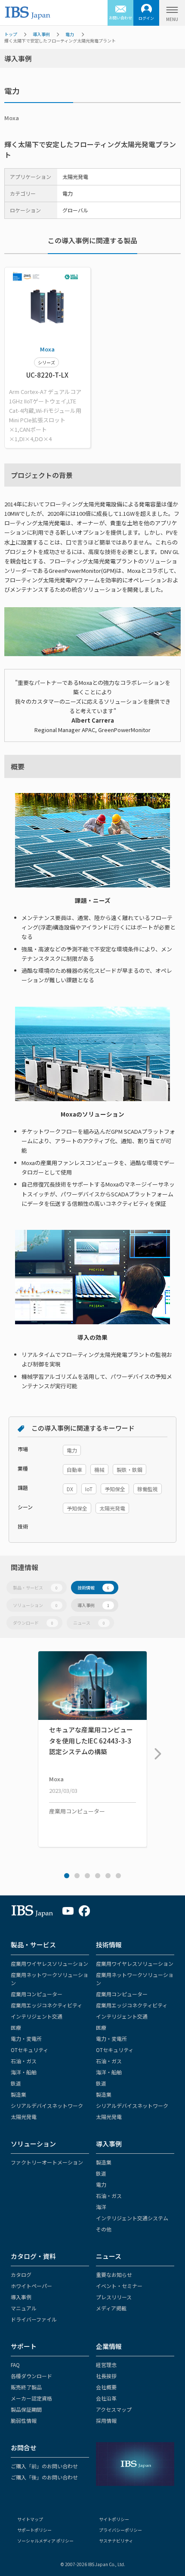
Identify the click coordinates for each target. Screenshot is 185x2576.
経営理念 (106, 2365)
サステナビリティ (116, 2541)
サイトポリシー (114, 2519)
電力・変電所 (26, 2039)
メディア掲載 (111, 2308)
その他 (104, 2229)
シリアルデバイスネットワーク (47, 2105)
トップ (11, 34)
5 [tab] (108, 1876)
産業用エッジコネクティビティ (46, 2005)
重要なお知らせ (114, 2275)
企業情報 (109, 2346)
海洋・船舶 (24, 2072)
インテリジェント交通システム (132, 2218)
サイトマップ (30, 2519)
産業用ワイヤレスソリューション (49, 1963)
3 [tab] (87, 1876)
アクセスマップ (114, 2409)
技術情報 (93, 1588)
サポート (24, 2346)
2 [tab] (77, 1876)
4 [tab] (98, 1876)
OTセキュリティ (29, 2050)
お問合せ (24, 2447)
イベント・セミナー (119, 2286)
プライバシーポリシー (120, 2530)
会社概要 (106, 2387)
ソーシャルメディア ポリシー (45, 2541)
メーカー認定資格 (31, 2398)
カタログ (21, 2275)
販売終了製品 (26, 2387)
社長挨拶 (106, 2376)
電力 (70, 34)
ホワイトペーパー (31, 2286)
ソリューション (35, 1605)
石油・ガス (24, 2061)
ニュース (89, 1623)
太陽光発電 (24, 2117)
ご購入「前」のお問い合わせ (44, 2466)
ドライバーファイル (34, 2319)
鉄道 (16, 2083)
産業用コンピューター (37, 1994)
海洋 (101, 2207)
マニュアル (24, 2308)
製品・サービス (35, 1588)
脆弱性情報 (24, 2420)
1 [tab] (67, 1876)
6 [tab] (118, 1876)
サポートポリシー (34, 2530)
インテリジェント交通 (37, 2016)
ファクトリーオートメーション (47, 2162)
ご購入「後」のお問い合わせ (44, 2477)
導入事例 (41, 34)
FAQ (15, 2365)
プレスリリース (114, 2297)
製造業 (18, 2094)
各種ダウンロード (31, 2376)
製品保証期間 (26, 2409)
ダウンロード (33, 1623)
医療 (16, 2027)
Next (156, 1750)
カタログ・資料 (33, 2256)
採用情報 (106, 2420)
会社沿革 (106, 2398)
